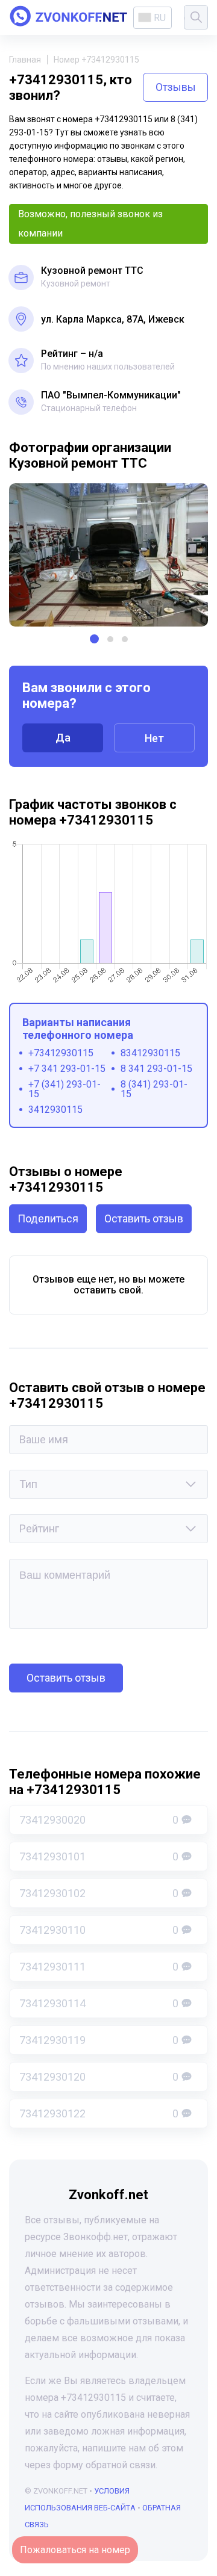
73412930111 (99, 1967)
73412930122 (99, 2113)
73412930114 (99, 2003)
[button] (94, 639)
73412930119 (99, 2040)
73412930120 (99, 2077)
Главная (25, 60)
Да (63, 738)
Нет (154, 738)
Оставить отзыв (144, 1218)
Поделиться (48, 1218)
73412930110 (99, 1930)
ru (160, 18)
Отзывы (176, 87)
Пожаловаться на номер (75, 2550)
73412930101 (99, 1856)
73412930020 (99, 1820)
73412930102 (99, 1893)
